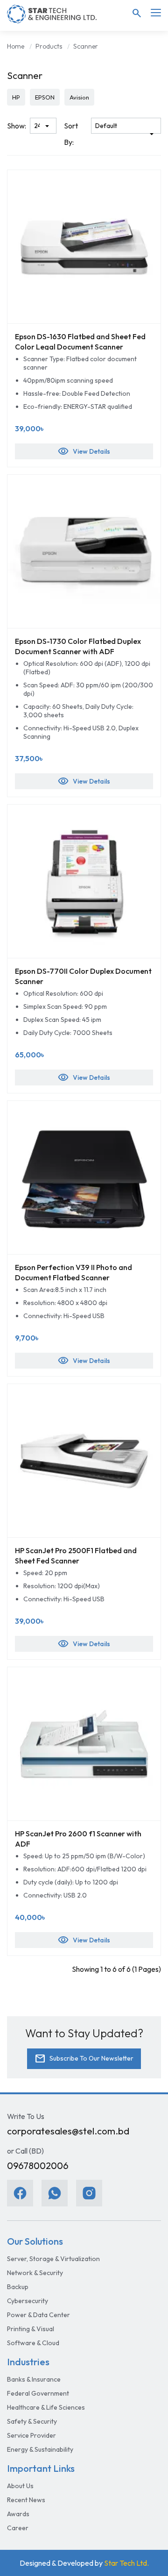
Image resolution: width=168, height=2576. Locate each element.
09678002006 (38, 2166)
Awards (18, 2514)
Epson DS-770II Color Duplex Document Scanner (83, 976)
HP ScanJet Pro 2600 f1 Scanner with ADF (78, 1839)
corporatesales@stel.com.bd (68, 2131)
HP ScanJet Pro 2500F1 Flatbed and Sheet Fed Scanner (76, 1556)
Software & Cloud (33, 2343)
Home (16, 46)
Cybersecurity (28, 2301)
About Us (20, 2486)
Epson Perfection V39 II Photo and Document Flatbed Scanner (73, 1272)
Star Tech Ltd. (126, 2563)
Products (49, 46)
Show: (17, 126)
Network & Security (35, 2273)
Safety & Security (32, 2421)
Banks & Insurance (34, 2379)
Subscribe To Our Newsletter (84, 2059)
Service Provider (31, 2435)
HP (16, 97)
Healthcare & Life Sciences (46, 2407)
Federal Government (38, 2393)
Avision (79, 97)
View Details (84, 451)
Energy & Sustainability (40, 2449)
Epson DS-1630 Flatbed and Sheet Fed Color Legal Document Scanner (80, 342)
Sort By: (71, 134)
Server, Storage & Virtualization (53, 2259)
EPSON (45, 97)
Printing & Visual (31, 2329)
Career (18, 2528)
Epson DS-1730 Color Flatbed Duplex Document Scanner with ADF (78, 646)
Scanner (86, 46)
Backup (18, 2287)
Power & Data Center (38, 2315)
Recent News (26, 2500)
